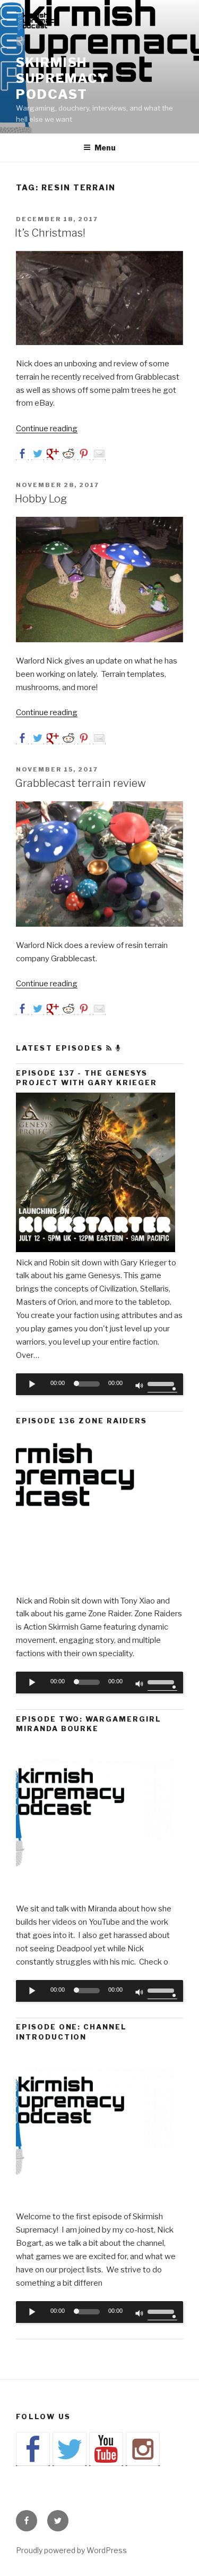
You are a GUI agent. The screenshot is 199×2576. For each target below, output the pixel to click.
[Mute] (140, 1387)
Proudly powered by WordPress (71, 2550)
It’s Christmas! (50, 233)
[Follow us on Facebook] (33, 2449)
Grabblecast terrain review (80, 783)
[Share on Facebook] (22, 454)
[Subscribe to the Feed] (109, 1048)
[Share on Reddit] (68, 454)
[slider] (162, 1383)
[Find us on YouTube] (106, 2449)
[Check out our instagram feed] (143, 2449)
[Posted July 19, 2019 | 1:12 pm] (96, 1249)
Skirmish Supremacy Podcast (62, 78)
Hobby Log (41, 499)
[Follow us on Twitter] (70, 2449)
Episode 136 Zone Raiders (81, 1421)
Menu (105, 148)
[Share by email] (99, 454)
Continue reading (47, 429)
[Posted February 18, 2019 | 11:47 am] (96, 1588)
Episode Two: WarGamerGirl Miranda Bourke (89, 1724)
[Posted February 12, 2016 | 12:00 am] (96, 2204)
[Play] (32, 1384)
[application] (99, 1385)
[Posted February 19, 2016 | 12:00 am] (96, 1895)
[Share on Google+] (53, 454)
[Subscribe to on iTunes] (118, 1048)
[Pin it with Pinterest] (84, 454)
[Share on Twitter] (38, 454)
